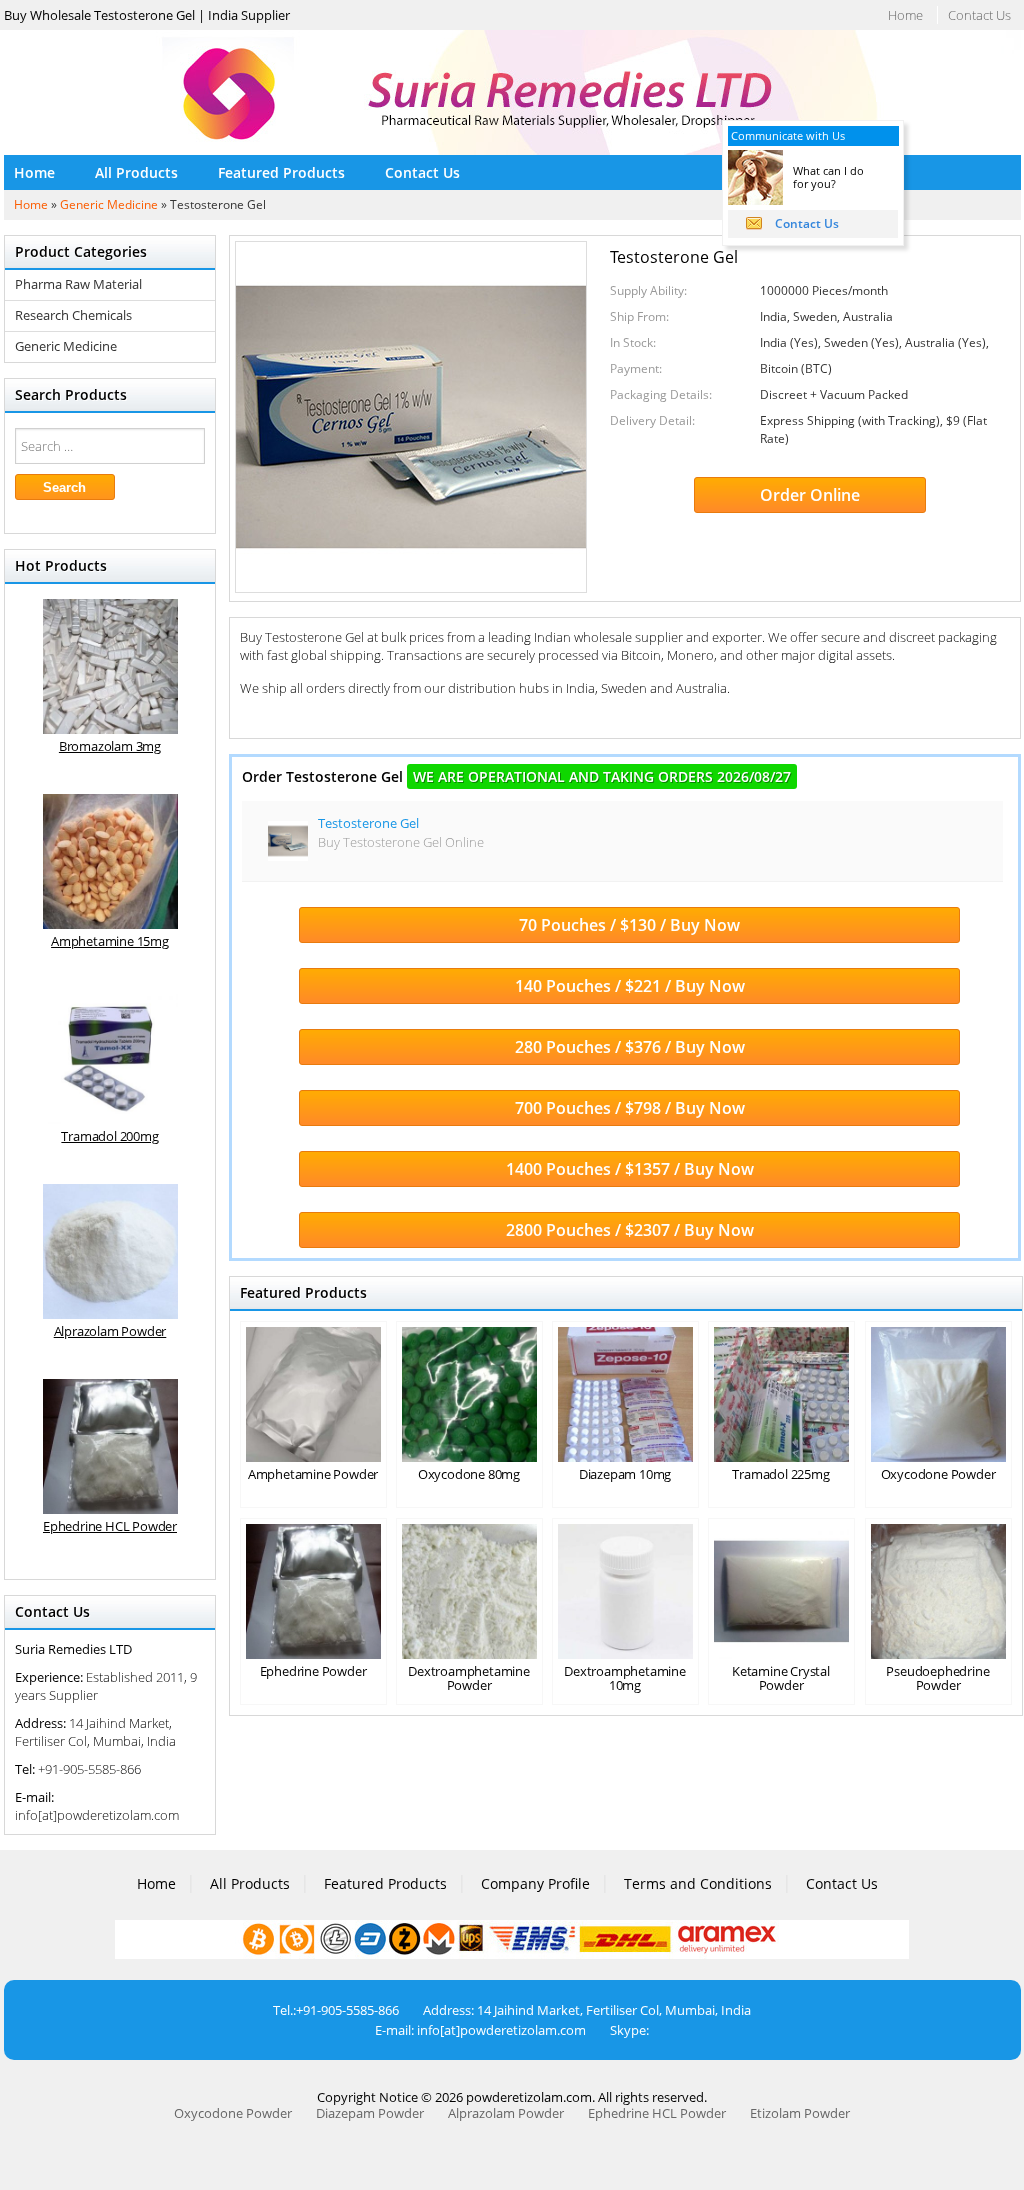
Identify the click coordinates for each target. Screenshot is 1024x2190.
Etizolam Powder (800, 2113)
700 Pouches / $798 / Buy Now (630, 1108)
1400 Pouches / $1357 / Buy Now (630, 1169)
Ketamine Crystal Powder (781, 1678)
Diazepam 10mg (625, 1474)
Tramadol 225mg (780, 1474)
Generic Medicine (109, 204)
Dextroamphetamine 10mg (625, 1678)
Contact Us (979, 15)
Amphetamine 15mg (110, 941)
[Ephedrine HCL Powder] (110, 1446)
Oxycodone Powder (938, 1474)
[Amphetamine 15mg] (110, 861)
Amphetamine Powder (313, 1474)
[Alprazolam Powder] (110, 1251)
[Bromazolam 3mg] (110, 666)
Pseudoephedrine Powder (937, 1678)
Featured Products (281, 172)
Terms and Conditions (698, 1883)
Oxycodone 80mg (469, 1474)
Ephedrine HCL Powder (110, 1526)
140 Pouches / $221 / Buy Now (630, 986)
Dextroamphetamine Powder (469, 1678)
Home (905, 15)
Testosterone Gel (368, 823)
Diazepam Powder (370, 2113)
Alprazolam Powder (110, 1331)
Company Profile (535, 1883)
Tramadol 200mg (109, 1136)
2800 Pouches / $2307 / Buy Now (630, 1230)
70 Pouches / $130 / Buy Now (629, 925)
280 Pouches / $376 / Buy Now (630, 1047)
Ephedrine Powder (313, 1671)
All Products (136, 172)
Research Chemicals (73, 315)
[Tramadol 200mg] (110, 1056)
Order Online (810, 495)
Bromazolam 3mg (110, 746)
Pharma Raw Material (78, 284)
